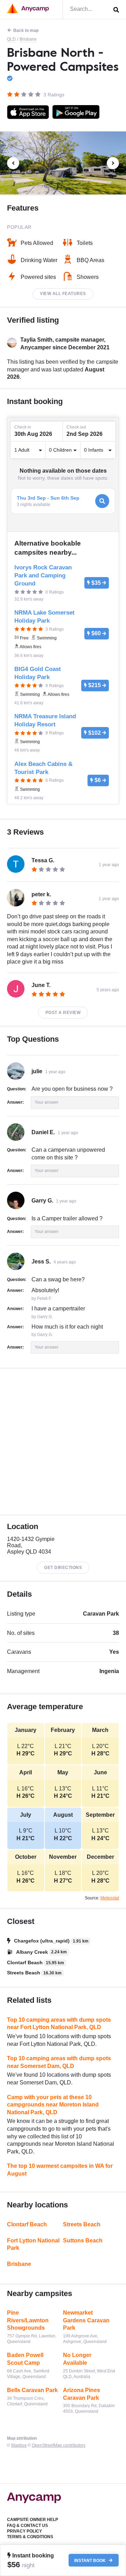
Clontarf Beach (27, 2224)
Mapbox (19, 2445)
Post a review (63, 1013)
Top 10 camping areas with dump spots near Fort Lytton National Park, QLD (59, 2024)
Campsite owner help (33, 2520)
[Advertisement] (63, 1442)
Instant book (90, 2560)
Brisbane (28, 39)
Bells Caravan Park (32, 2390)
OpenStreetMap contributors (59, 2445)
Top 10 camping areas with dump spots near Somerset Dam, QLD (59, 2062)
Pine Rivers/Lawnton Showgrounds (28, 2320)
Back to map (26, 30)
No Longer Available (77, 2359)
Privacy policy (24, 2531)
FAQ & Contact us (27, 2526)
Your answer (47, 1102)
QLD (11, 39)
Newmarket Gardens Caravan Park (86, 2320)
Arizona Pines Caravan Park (82, 2394)
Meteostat (110, 1898)
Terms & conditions (30, 2537)
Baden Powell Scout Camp (25, 2359)
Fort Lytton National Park (33, 2244)
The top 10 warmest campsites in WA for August (60, 2170)
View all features (63, 294)
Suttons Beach (83, 2241)
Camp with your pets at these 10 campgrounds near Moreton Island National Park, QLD (53, 2105)
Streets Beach (82, 2224)
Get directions (63, 1568)
